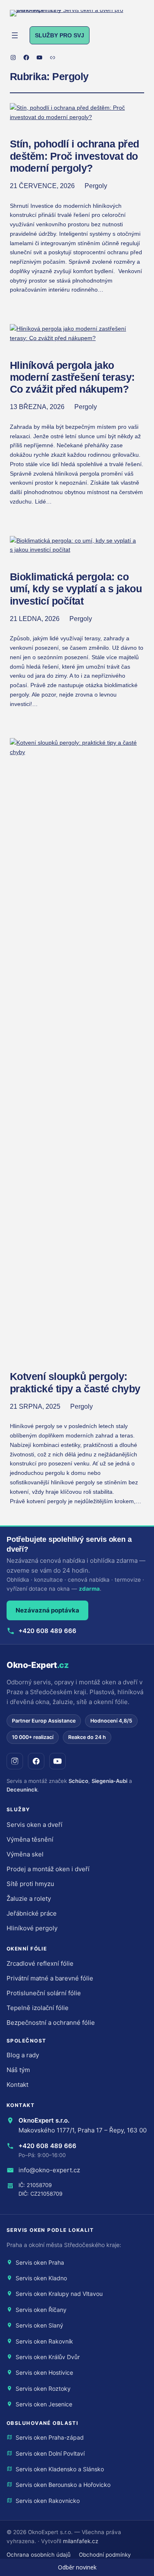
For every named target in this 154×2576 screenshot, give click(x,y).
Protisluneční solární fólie (44, 1993)
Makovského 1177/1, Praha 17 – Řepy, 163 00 (83, 2130)
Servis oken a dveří (34, 1825)
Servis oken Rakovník (44, 2341)
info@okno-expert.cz (49, 2170)
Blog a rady (23, 2055)
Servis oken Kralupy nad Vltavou (59, 2294)
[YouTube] (57, 1761)
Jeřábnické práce (32, 1913)
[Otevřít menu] (15, 35)
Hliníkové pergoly (32, 1928)
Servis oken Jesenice (44, 2404)
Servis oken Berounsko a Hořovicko (63, 2485)
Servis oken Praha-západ (50, 2437)
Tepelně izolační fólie (38, 2008)
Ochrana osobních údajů (39, 2555)
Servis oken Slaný (39, 2325)
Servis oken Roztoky (43, 2389)
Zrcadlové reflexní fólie (40, 1963)
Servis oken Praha (40, 2262)
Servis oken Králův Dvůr (48, 2357)
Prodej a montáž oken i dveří (48, 1869)
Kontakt (17, 2085)
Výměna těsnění (30, 1839)
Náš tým (18, 2070)
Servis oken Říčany (41, 2310)
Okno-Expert (38, 1665)
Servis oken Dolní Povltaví (50, 2453)
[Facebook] (36, 1761)
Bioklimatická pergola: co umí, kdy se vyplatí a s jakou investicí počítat (76, 589)
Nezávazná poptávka (47, 1610)
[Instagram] (15, 1761)
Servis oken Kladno (41, 2278)
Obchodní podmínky (105, 2555)
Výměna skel (25, 1854)
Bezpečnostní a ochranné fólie (51, 2023)
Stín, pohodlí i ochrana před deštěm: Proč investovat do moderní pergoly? (75, 156)
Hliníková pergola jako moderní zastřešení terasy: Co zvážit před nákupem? (72, 377)
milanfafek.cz (80, 2541)
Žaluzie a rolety (29, 1899)
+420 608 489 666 (47, 1631)
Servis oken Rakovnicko (48, 2501)
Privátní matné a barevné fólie (50, 1978)
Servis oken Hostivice (44, 2372)
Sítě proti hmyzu (30, 1884)
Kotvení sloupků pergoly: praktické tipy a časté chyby (75, 1382)
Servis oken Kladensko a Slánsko (60, 2469)
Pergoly (96, 186)
